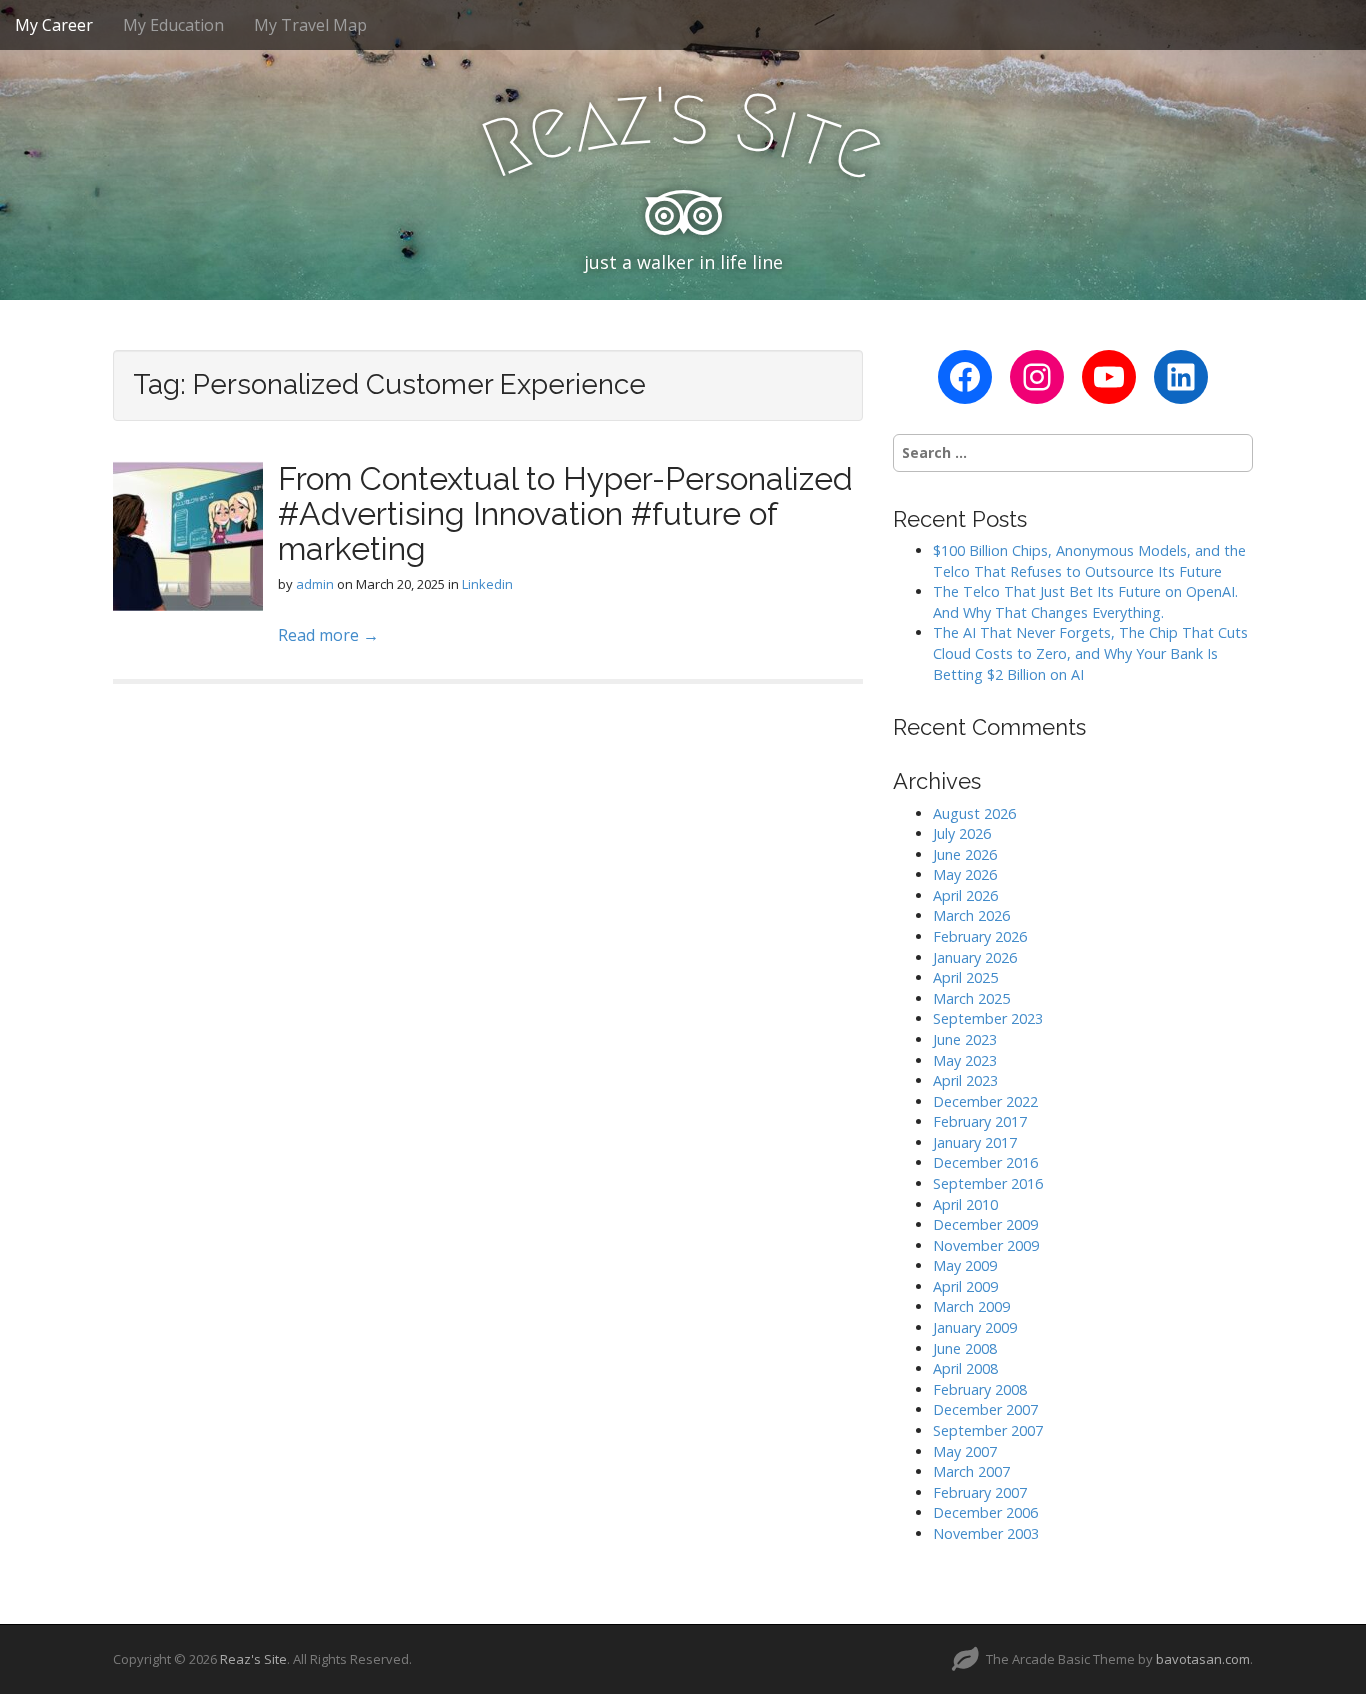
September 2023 (988, 1018)
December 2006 (985, 1512)
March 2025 (971, 998)
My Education (173, 25)
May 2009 (965, 1265)
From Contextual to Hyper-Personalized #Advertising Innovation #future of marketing (565, 513)
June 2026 (965, 854)
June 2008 (965, 1348)
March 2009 (971, 1306)
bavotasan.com (1203, 1659)
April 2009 (965, 1286)
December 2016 (985, 1162)
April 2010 (965, 1204)
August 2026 (974, 813)
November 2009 (986, 1245)
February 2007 (980, 1492)
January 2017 (975, 1142)
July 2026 (962, 833)
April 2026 (965, 895)
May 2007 (965, 1451)
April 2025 (965, 977)
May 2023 (965, 1060)
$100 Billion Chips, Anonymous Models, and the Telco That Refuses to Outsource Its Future (1089, 561)
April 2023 (965, 1080)
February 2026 (980, 936)
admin (315, 584)
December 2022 (985, 1101)
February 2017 (980, 1121)
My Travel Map (310, 25)
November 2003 (986, 1533)
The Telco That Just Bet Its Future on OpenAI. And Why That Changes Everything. (1085, 602)
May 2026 (965, 874)
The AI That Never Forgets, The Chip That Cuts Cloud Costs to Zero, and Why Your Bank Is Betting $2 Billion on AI (1090, 653)
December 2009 (985, 1224)
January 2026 (975, 957)
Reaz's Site (253, 1659)
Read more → (328, 635)
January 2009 (975, 1327)
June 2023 (965, 1039)
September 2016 (988, 1183)
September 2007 (988, 1430)
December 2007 (985, 1409)
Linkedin (487, 584)
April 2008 (965, 1368)
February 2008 (980, 1389)
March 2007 (971, 1471)
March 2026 (971, 915)
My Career (54, 25)
